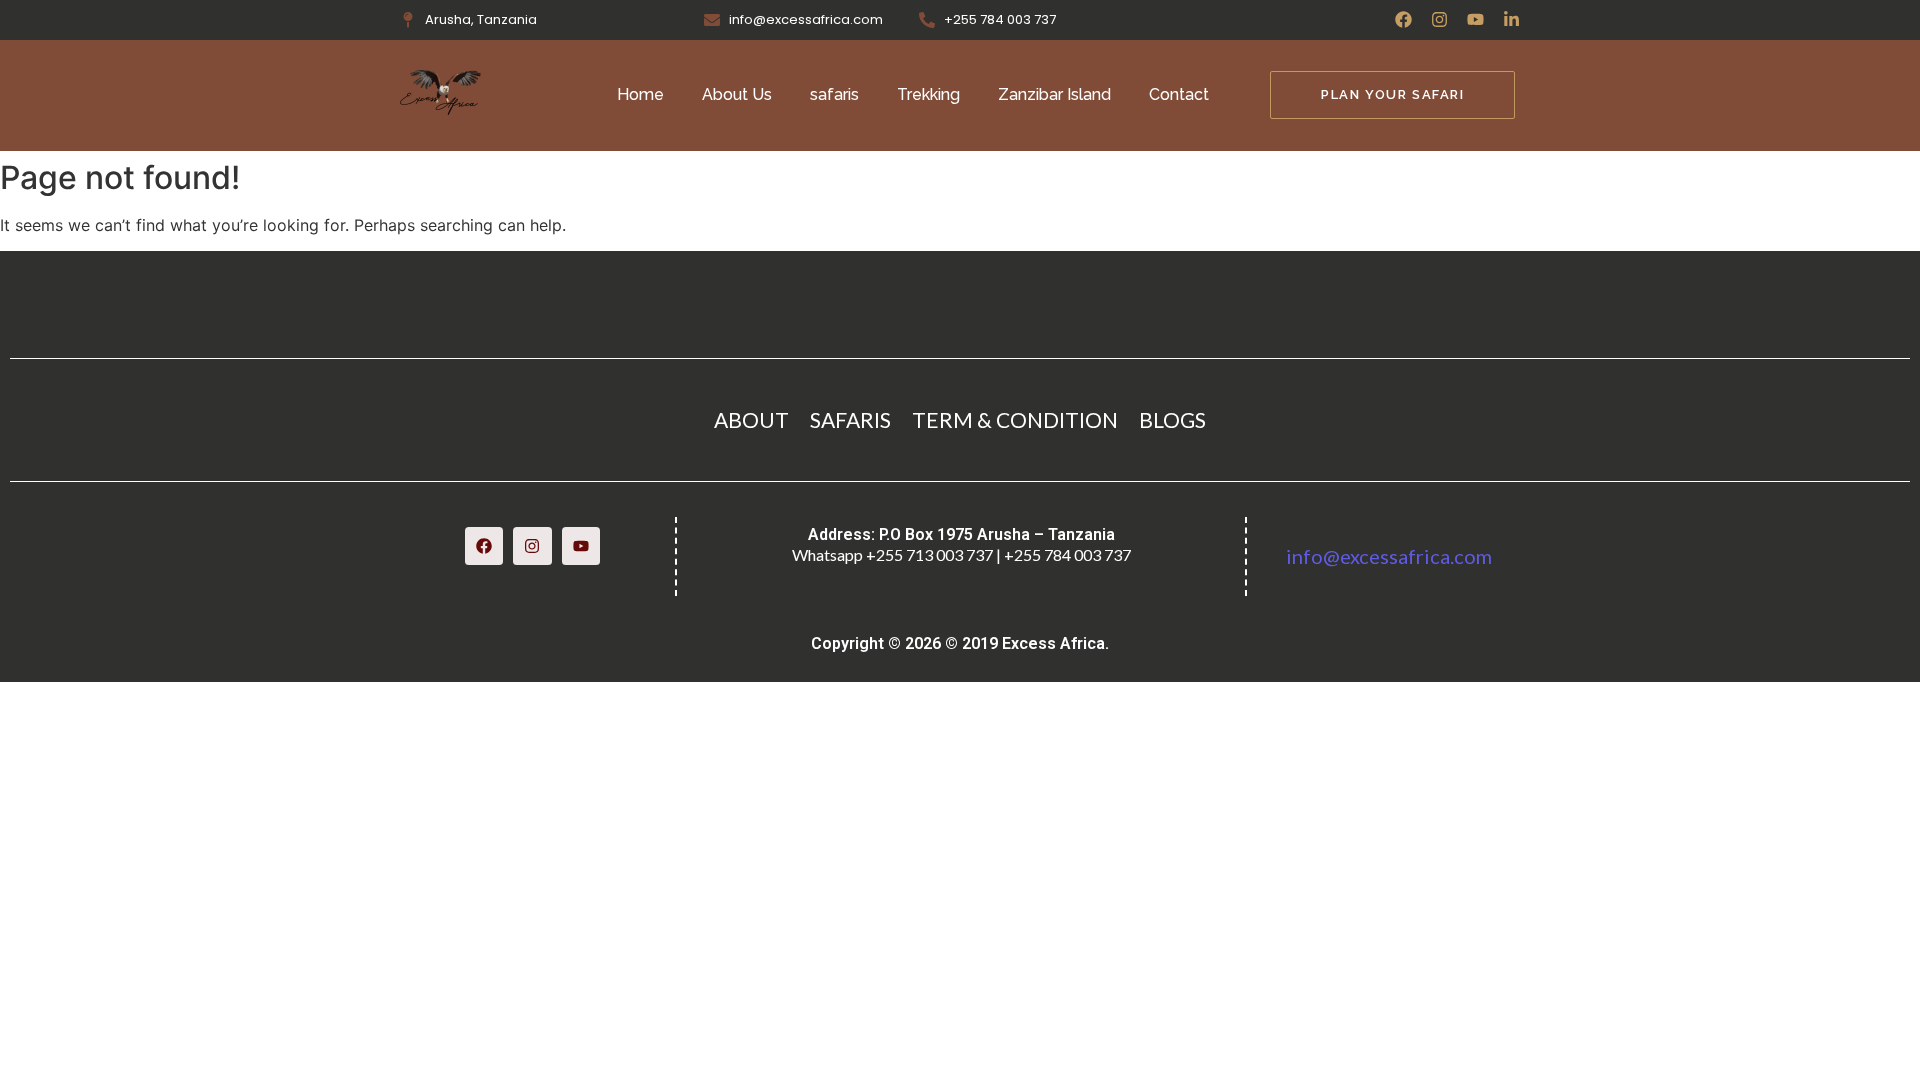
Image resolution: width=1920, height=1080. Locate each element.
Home (640, 94)
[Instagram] (1439, 19)
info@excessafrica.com (1389, 556)
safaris (834, 94)
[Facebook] (1403, 19)
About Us (737, 94)
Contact (1179, 94)
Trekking (928, 94)
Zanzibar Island (1054, 94)
